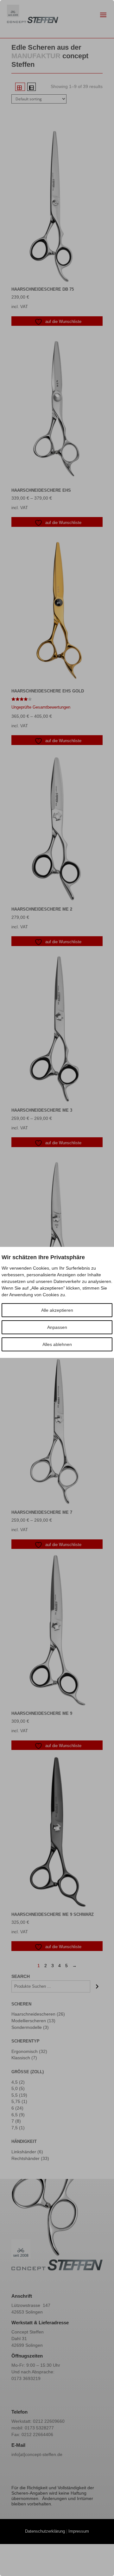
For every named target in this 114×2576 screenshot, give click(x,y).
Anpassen (57, 1327)
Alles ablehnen (57, 1344)
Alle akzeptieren (57, 1310)
